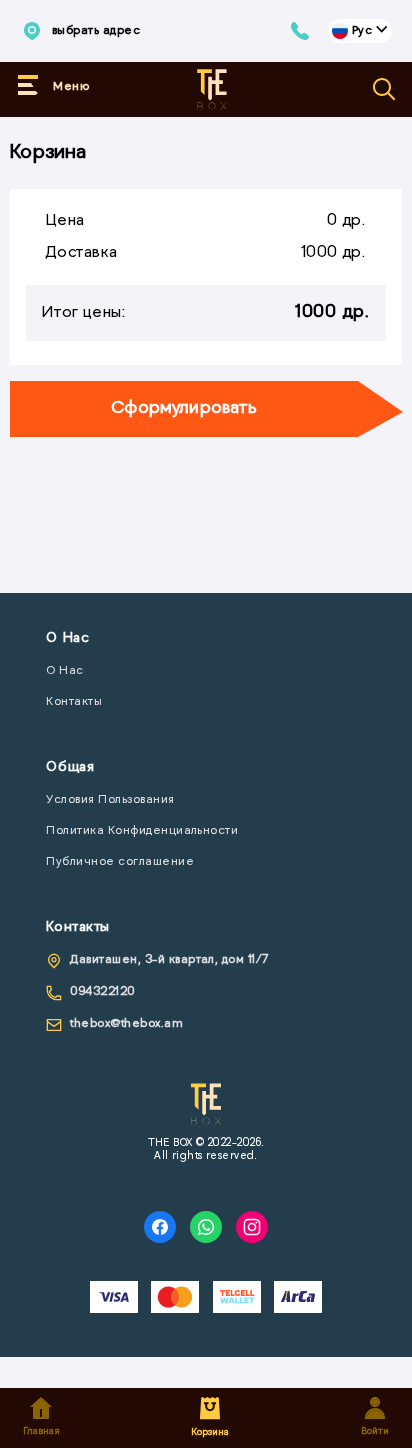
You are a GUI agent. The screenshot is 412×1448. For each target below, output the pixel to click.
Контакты (74, 702)
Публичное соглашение (120, 862)
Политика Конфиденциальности (142, 831)
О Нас (64, 671)
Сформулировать (184, 409)
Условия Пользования (110, 800)
